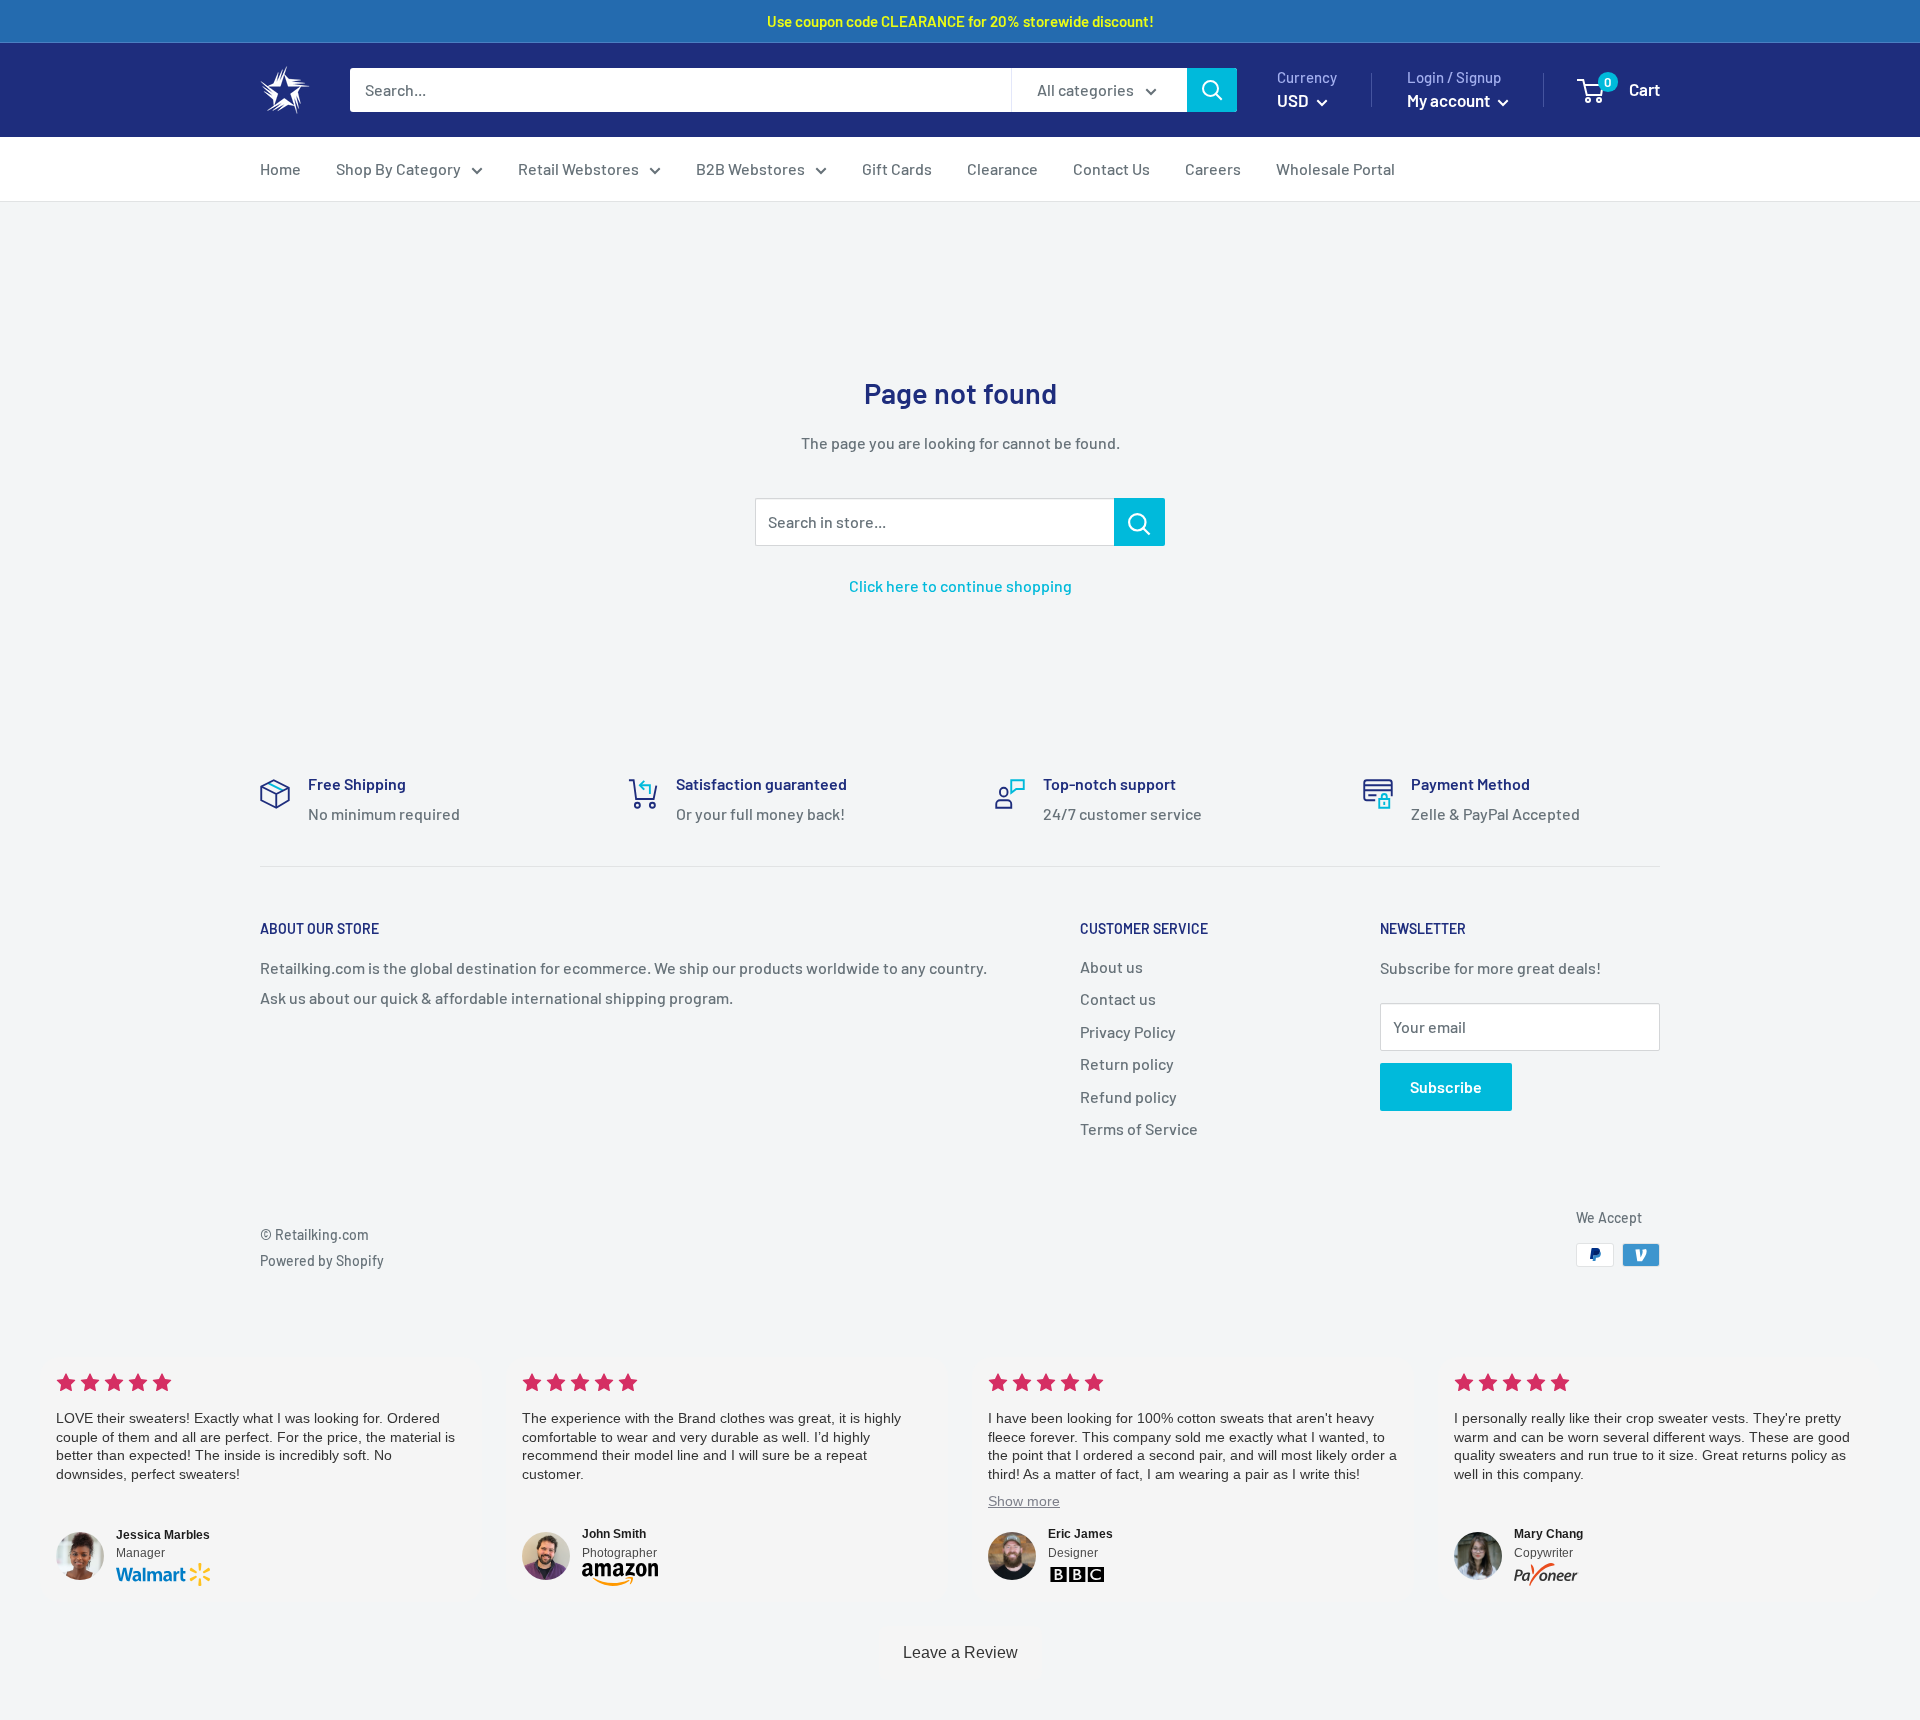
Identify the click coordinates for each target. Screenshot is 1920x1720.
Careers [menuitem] (1213, 168)
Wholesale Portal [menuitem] (1335, 168)
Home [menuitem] (280, 168)
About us (1111, 966)
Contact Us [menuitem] (1111, 168)
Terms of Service (1139, 1128)
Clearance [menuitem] (1002, 168)
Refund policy (1128, 1096)
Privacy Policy (1128, 1031)
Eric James (1080, 1534)
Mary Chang (1548, 1534)
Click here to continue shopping (960, 585)
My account (1450, 100)
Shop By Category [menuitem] (398, 168)
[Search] (1212, 90)
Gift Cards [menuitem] (897, 168)
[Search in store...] (1139, 522)
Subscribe (1446, 1086)
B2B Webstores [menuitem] (750, 168)
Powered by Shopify (322, 1260)
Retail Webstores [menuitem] (578, 168)
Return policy (1127, 1063)
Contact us (1118, 998)
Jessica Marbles (163, 1535)
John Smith (614, 1534)
